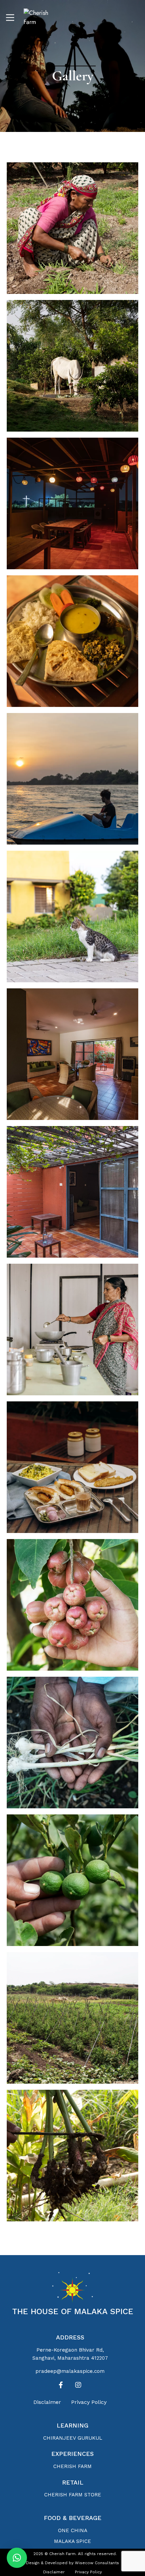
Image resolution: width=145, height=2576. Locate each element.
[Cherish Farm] (42, 18)
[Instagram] (78, 2385)
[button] (17, 2558)
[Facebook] (61, 2385)
